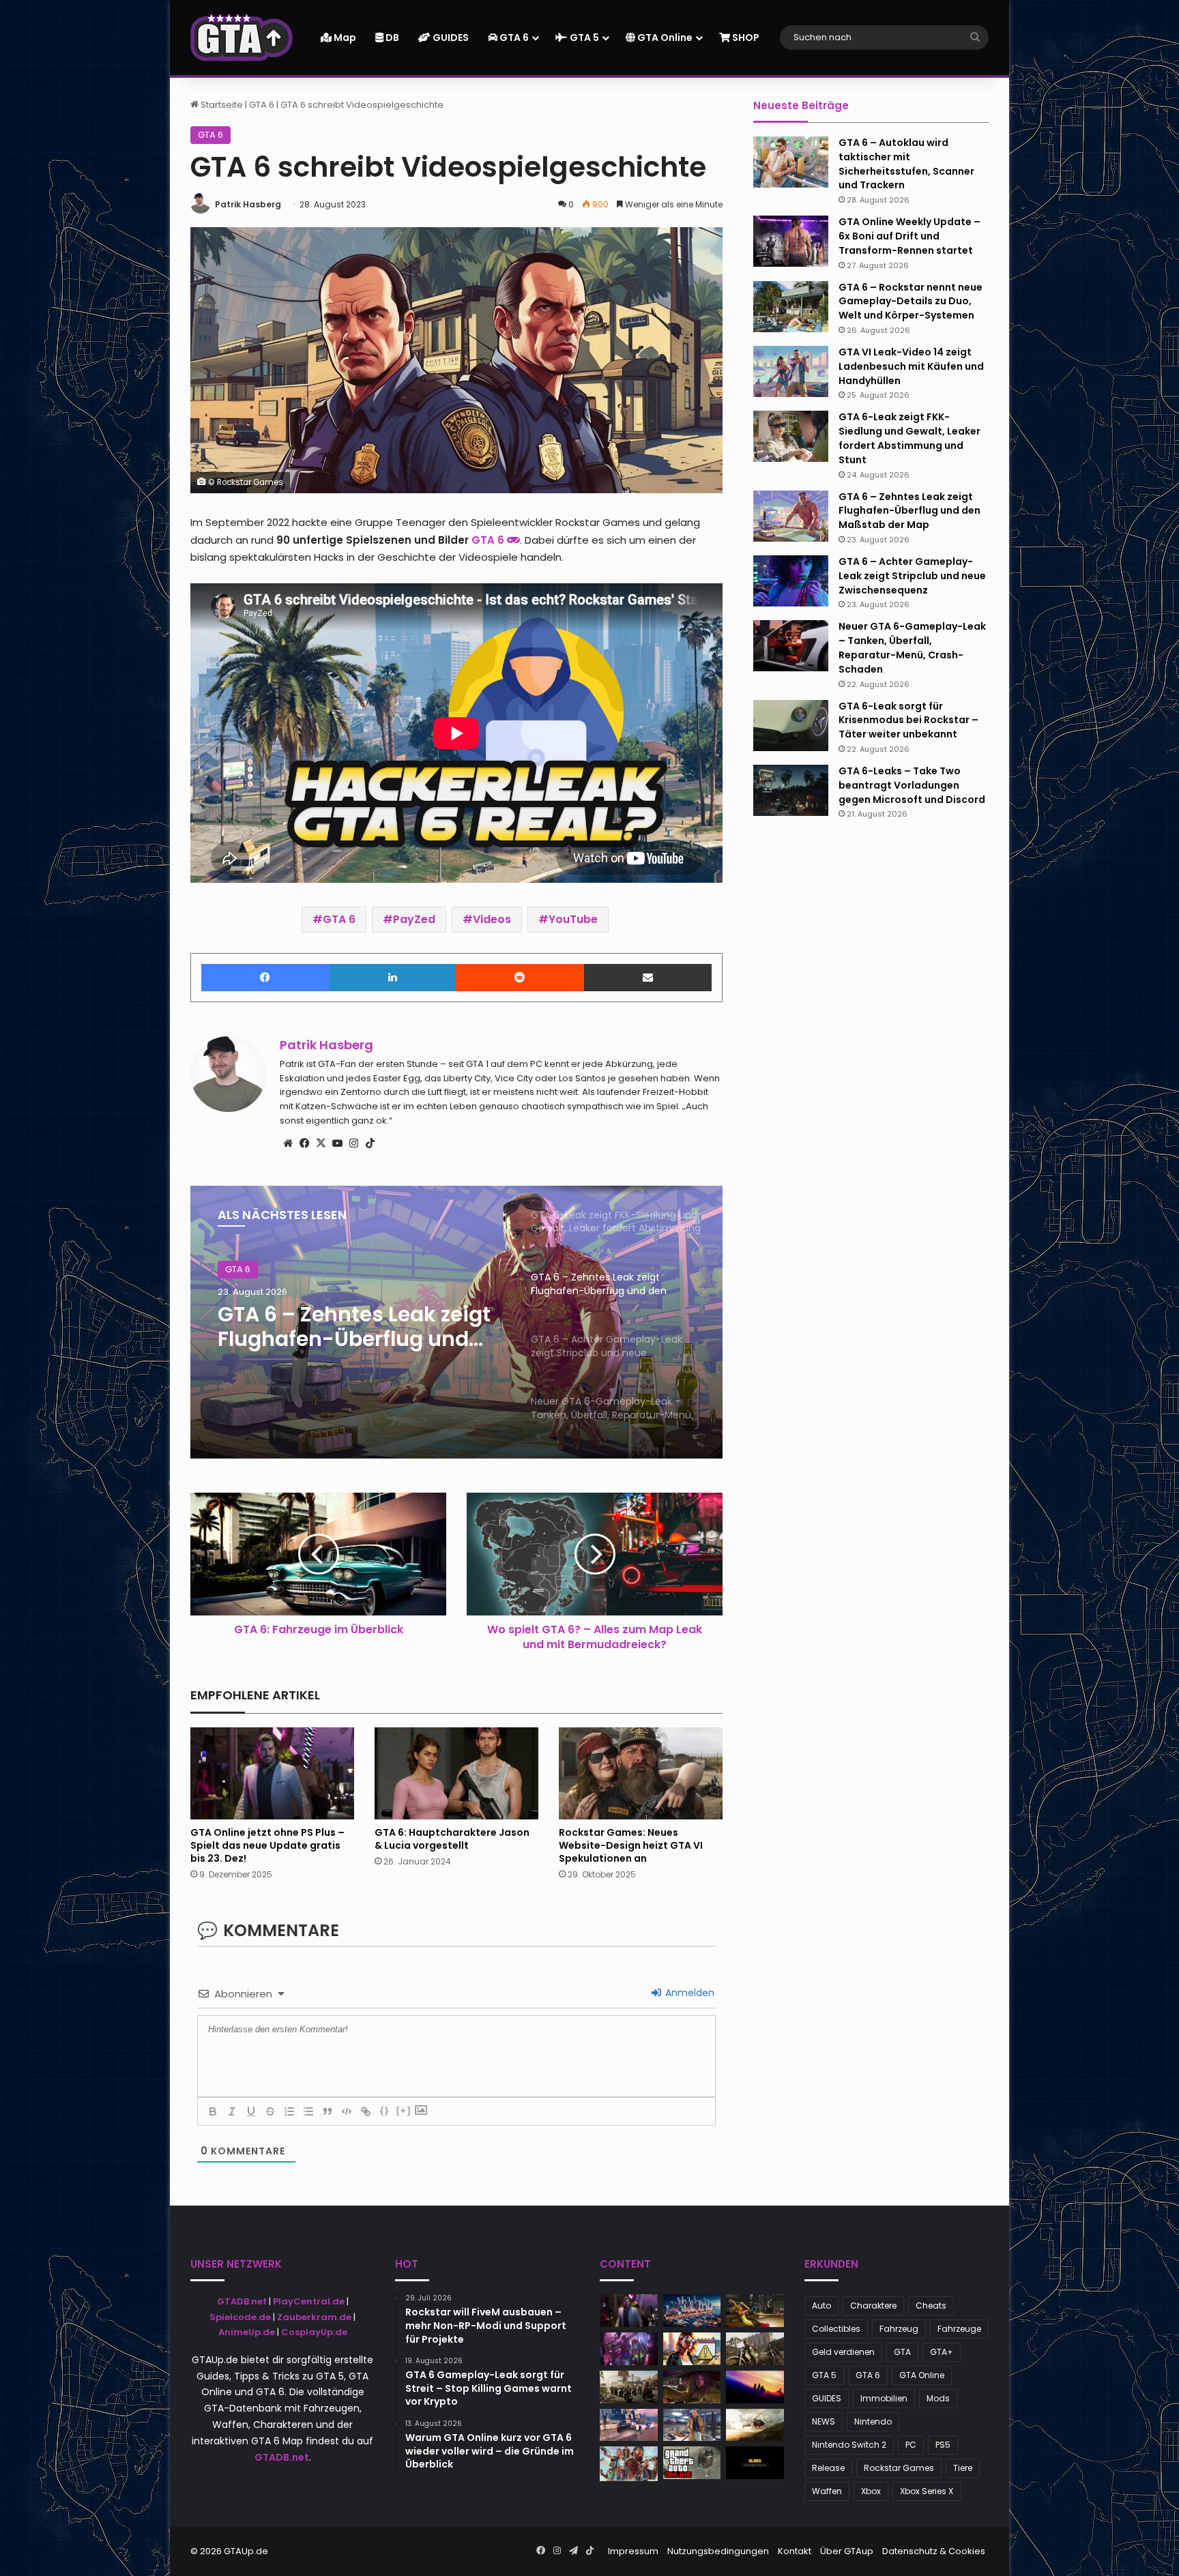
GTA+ (942, 2352)
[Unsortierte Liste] (308, 2111)
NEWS (824, 2421)
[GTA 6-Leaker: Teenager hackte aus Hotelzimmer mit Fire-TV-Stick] (629, 2463)
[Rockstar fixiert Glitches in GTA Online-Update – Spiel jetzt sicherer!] (629, 2349)
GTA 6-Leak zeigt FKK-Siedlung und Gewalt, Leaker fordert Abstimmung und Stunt (909, 438)
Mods (938, 2398)
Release (828, 2468)
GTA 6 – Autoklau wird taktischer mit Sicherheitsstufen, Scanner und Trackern (906, 164)
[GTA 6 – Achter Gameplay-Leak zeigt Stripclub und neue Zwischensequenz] (791, 581)
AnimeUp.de (247, 2332)
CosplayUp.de (314, 2332)
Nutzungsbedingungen (718, 2551)
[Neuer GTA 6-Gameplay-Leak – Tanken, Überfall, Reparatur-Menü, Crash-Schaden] (791, 646)
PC (911, 2445)
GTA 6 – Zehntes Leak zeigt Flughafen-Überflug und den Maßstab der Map (909, 511)
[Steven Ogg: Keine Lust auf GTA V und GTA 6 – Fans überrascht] (629, 2387)
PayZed (414, 919)
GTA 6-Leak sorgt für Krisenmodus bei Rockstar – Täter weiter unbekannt (908, 720)
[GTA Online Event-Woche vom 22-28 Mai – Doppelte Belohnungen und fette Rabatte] (692, 2425)
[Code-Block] (347, 2111)
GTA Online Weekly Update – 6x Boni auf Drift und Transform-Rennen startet (909, 236)
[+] (404, 2110)
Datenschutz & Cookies (934, 2551)
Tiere (963, 2468)
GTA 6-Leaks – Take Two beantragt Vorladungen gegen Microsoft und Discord (912, 785)
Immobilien (884, 2398)
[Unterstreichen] (251, 2111)
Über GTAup (847, 2551)
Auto (821, 2306)
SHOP (745, 38)
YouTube (573, 919)
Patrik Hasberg (248, 204)
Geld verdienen (843, 2352)
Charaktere (873, 2306)
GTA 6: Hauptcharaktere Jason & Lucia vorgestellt (452, 1839)
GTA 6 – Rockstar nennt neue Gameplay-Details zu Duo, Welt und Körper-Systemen (911, 302)
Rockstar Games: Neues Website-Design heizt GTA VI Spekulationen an (631, 1845)
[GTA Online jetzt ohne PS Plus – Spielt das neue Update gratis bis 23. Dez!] (272, 1773)
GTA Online (664, 38)
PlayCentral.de (309, 2301)
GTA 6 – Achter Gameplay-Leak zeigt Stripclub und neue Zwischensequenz (356, 1327)
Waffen (827, 2491)
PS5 (943, 2445)
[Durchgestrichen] (270, 2111)
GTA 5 (583, 38)
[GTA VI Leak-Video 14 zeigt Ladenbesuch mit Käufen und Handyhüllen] (791, 371)
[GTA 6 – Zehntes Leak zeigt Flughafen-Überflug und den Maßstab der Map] (791, 516)
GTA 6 (513, 38)
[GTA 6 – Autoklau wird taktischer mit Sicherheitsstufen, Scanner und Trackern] (791, 162)
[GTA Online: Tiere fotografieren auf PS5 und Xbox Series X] (692, 2463)
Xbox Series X (927, 2491)
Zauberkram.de (314, 2317)
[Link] (366, 2111)
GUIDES (450, 38)
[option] (456, 1322)
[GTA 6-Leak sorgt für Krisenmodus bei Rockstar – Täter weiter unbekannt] (791, 726)
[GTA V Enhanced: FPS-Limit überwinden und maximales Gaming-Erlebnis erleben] (692, 2311)
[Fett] (213, 2111)
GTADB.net (242, 2301)
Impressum (633, 2551)
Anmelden (688, 1993)
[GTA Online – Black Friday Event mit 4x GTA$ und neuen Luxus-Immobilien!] (755, 2425)
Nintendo (873, 2421)
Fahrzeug (899, 2329)
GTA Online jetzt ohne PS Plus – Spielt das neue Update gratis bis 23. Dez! (267, 1845)
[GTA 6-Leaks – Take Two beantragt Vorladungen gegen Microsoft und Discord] (791, 790)
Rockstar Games (899, 2468)
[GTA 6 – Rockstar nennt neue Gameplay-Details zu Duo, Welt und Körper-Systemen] (791, 307)
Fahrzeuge (959, 2329)
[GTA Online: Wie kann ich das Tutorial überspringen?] (755, 2463)
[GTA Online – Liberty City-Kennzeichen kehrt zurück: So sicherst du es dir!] (755, 2387)
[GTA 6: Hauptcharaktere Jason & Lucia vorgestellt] (456, 1773)
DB (391, 38)
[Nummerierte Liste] (289, 2111)
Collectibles (836, 2329)
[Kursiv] (232, 2111)
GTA (902, 2352)
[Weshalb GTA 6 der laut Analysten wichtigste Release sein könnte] (692, 2349)
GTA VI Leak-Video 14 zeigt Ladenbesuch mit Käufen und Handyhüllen (911, 366)
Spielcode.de (240, 2317)
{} (385, 2110)
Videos (492, 919)
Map (344, 38)
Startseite (221, 105)
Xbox (871, 2491)
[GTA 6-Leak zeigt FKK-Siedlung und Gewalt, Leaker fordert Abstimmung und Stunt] (791, 436)
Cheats (931, 2306)
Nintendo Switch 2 (849, 2445)
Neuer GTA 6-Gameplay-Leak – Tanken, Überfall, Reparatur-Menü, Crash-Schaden (912, 647)
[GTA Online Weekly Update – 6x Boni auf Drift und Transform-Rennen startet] (791, 241)
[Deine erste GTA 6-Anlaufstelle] (242, 38)
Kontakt (795, 2551)
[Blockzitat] (327, 2111)
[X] (321, 1143)
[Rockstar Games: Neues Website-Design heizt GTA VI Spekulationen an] (641, 1773)
